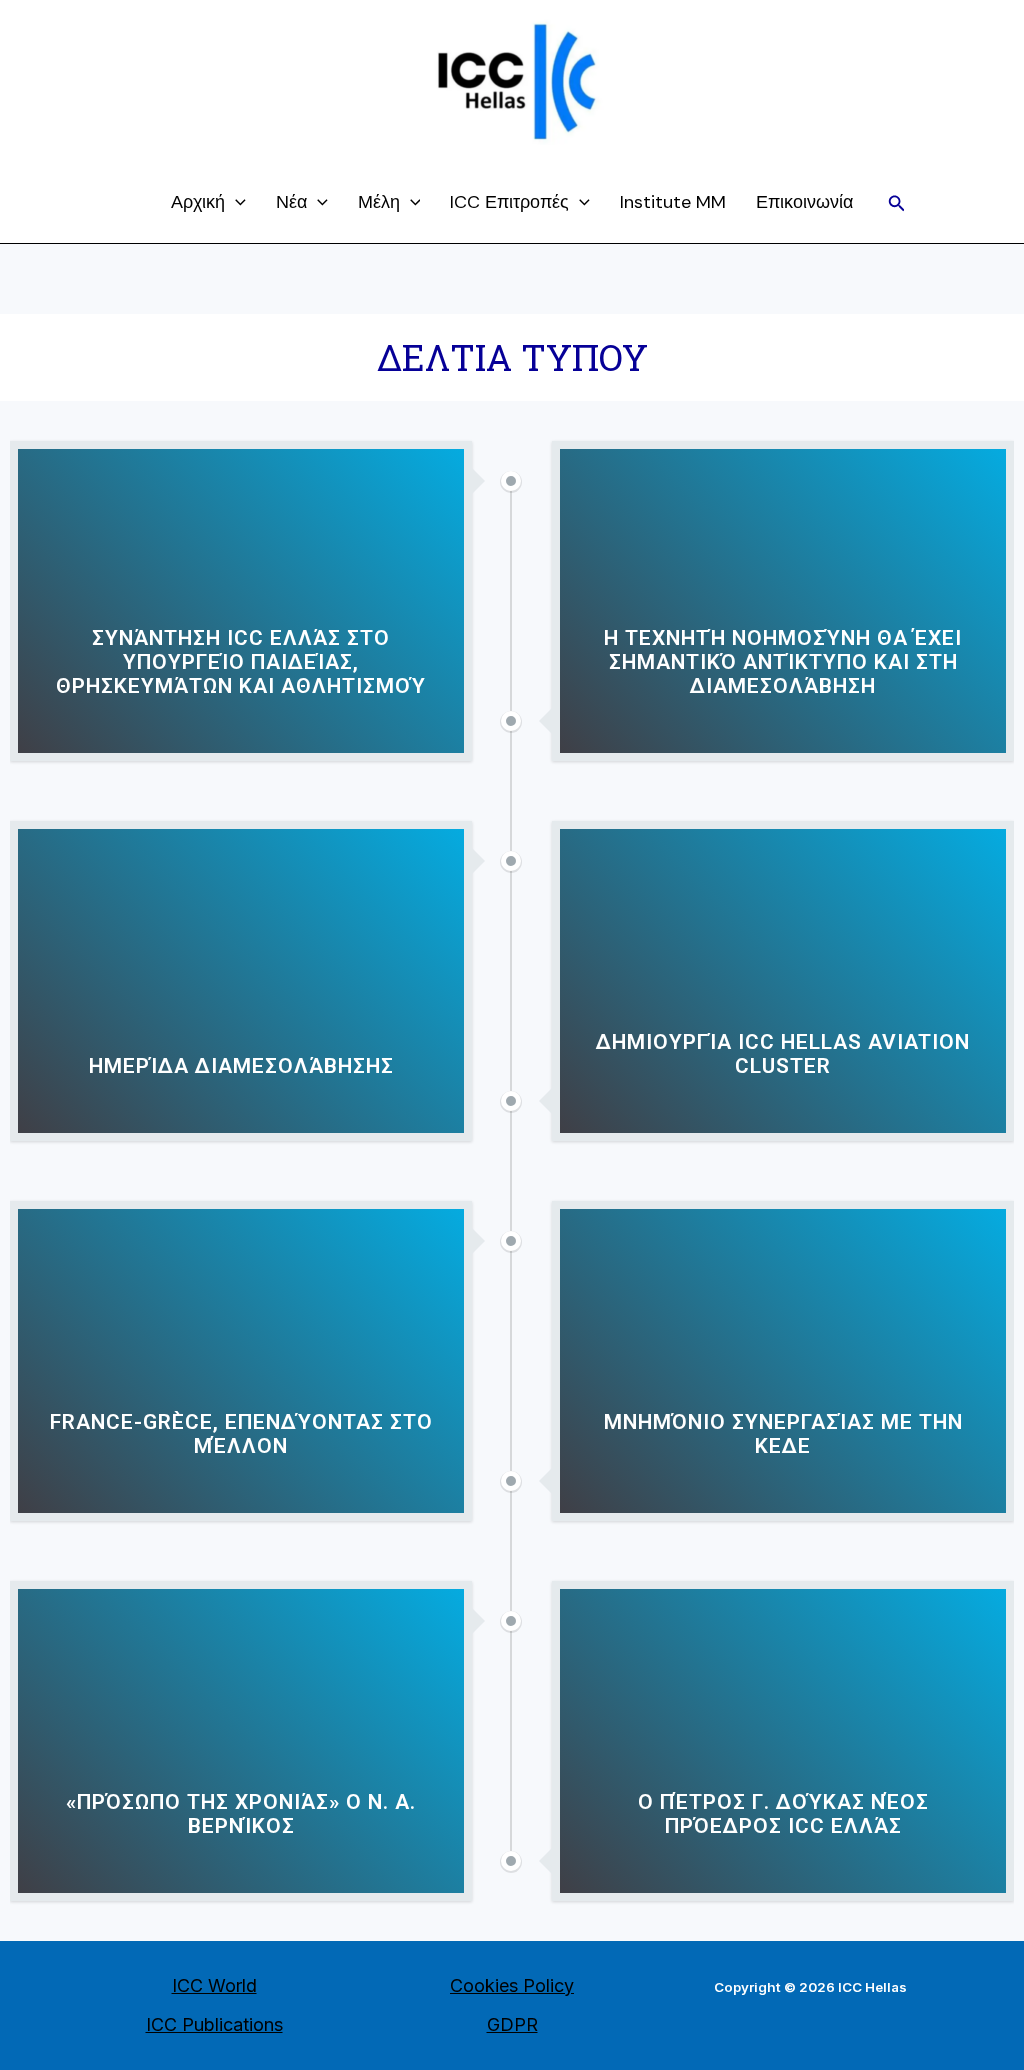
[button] (897, 203)
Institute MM (673, 202)
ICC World (214, 1985)
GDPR (512, 2024)
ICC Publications (214, 2024)
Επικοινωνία (804, 202)
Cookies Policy (512, 1985)
